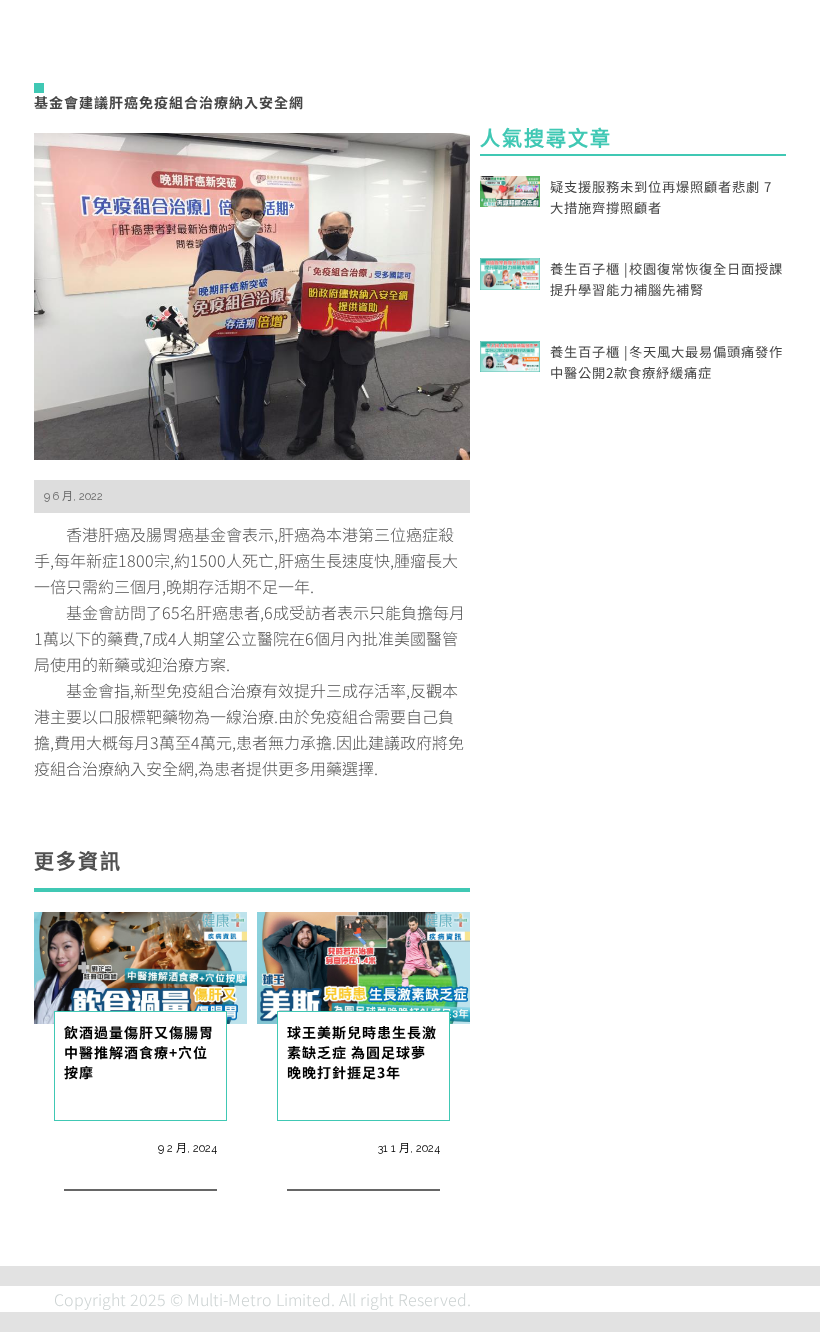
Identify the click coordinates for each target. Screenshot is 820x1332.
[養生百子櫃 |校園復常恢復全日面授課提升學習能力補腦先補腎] (510, 271)
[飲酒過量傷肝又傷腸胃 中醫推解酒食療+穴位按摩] (140, 965)
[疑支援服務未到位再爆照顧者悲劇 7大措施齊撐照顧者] (510, 189)
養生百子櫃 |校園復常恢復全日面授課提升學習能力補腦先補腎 (666, 279)
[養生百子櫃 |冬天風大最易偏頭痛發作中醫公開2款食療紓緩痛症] (510, 354)
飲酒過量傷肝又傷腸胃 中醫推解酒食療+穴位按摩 (146, 1052)
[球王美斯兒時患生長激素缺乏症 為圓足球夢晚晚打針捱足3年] (363, 965)
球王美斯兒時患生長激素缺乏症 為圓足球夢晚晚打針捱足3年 (362, 1052)
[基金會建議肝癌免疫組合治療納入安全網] (252, 294)
